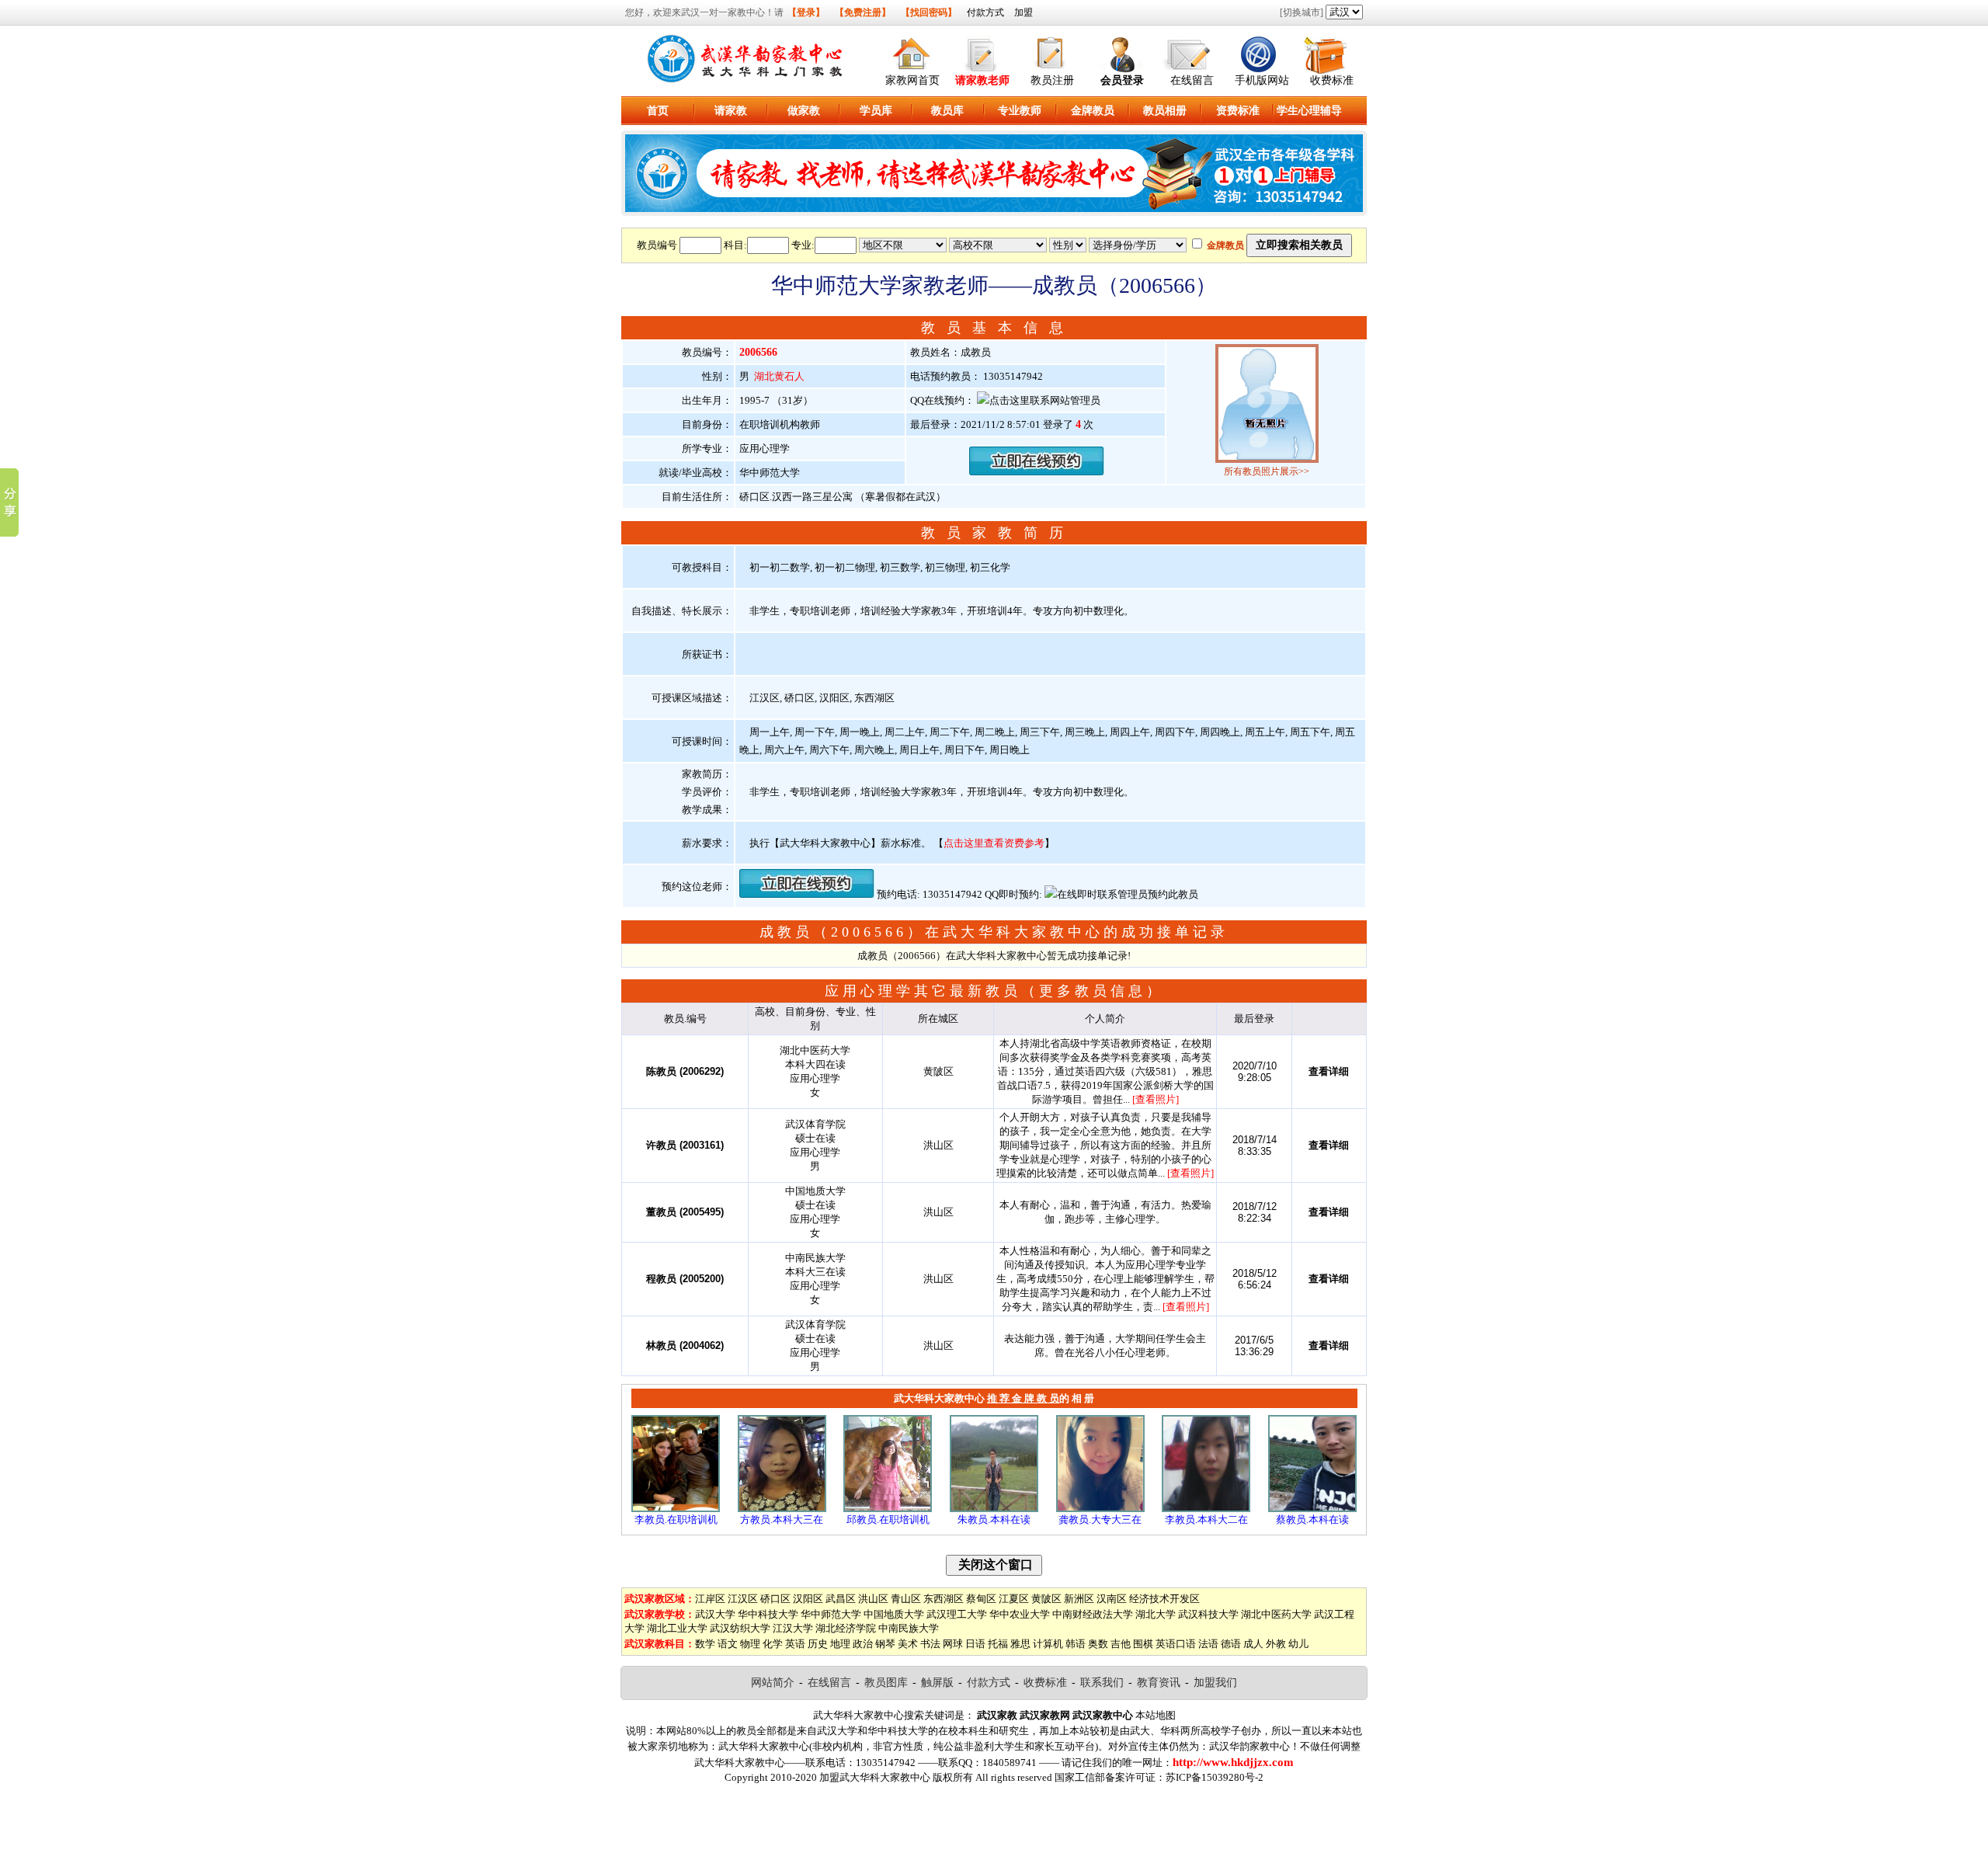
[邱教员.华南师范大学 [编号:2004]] (888, 1509)
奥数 (1098, 1644)
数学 (705, 1644)
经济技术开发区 (1164, 1599)
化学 (773, 1644)
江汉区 (743, 1599)
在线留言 (1192, 80)
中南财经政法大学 (1093, 1614)
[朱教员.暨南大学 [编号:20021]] (994, 1509)
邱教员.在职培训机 (888, 1519)
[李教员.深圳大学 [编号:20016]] (1206, 1509)
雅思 (1020, 1644)
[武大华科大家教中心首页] (912, 52)
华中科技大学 (768, 1614)
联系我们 (1102, 1683)
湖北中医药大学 (1276, 1614)
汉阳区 (808, 1599)
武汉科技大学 (1208, 1614)
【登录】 (806, 12)
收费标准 (1332, 80)
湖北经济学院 (846, 1628)
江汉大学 (793, 1628)
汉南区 (1112, 1599)
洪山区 (873, 1599)
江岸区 (710, 1599)
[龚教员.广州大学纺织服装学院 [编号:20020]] (1100, 1509)
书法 (930, 1644)
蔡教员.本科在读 (1312, 1519)
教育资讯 (1159, 1683)
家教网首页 (912, 80)
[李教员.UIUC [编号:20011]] (676, 1509)
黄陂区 (1046, 1599)
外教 (1276, 1644)
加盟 (1024, 12)
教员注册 (1052, 80)
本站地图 (1156, 1715)
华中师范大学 (831, 1614)
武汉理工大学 (957, 1614)
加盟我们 (1215, 1683)
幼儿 (1298, 1644)
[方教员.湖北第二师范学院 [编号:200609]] (782, 1509)
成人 (1253, 1644)
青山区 (906, 1599)
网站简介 (773, 1683)
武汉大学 (715, 1614)
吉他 (1121, 1644)
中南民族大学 (909, 1628)
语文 (728, 1644)
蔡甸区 (981, 1599)
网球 (953, 1644)
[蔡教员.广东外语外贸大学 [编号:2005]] (1312, 1509)
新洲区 (1079, 1599)
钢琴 (885, 1644)
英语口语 (1176, 1644)
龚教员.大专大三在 (1100, 1519)
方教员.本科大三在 (782, 1519)
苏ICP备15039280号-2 (1215, 1777)
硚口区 (775, 1599)
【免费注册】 (863, 12)
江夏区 (1014, 1599)
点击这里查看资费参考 (994, 843)
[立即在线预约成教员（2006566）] (1037, 472)
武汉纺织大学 (740, 1628)
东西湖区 (944, 1599)
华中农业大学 (1020, 1614)
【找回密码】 (929, 12)
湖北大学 (1156, 1614)
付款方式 (985, 12)
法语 (1208, 1644)
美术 (908, 1644)
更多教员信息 (1093, 991)
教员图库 (886, 1683)
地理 (840, 1644)
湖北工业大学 (677, 1628)
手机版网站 (1262, 80)
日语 (975, 1644)
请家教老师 (982, 80)
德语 (1231, 1644)
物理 (750, 1644)
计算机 (1048, 1644)
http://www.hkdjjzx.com (1233, 1762)
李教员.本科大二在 (1206, 1519)
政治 (863, 1644)
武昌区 (841, 1599)
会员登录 (1122, 80)
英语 (795, 1644)
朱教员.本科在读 (994, 1519)
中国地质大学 (894, 1614)
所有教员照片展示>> (1267, 471)
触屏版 (937, 1683)
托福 (998, 1644)
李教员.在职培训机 (676, 1519)
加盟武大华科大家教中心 (875, 1777)
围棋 (1143, 1644)
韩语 (1076, 1644)
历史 (818, 1644)
